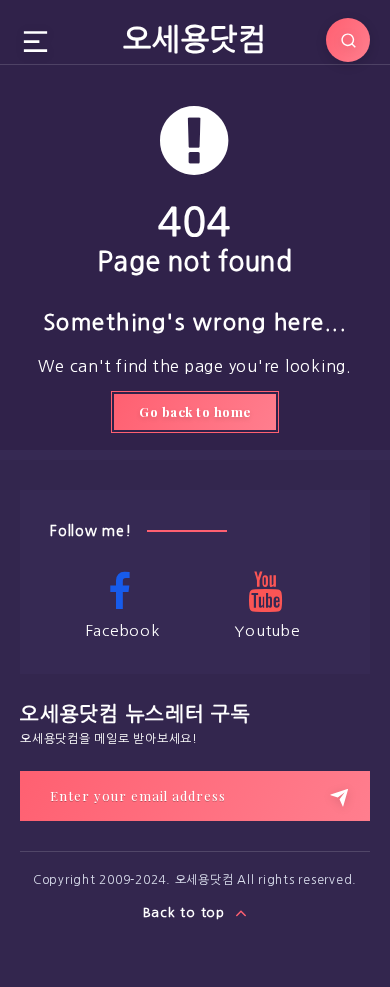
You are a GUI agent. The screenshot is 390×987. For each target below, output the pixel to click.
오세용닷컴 (195, 39)
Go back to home (195, 411)
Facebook (123, 630)
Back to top (186, 912)
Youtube (267, 630)
